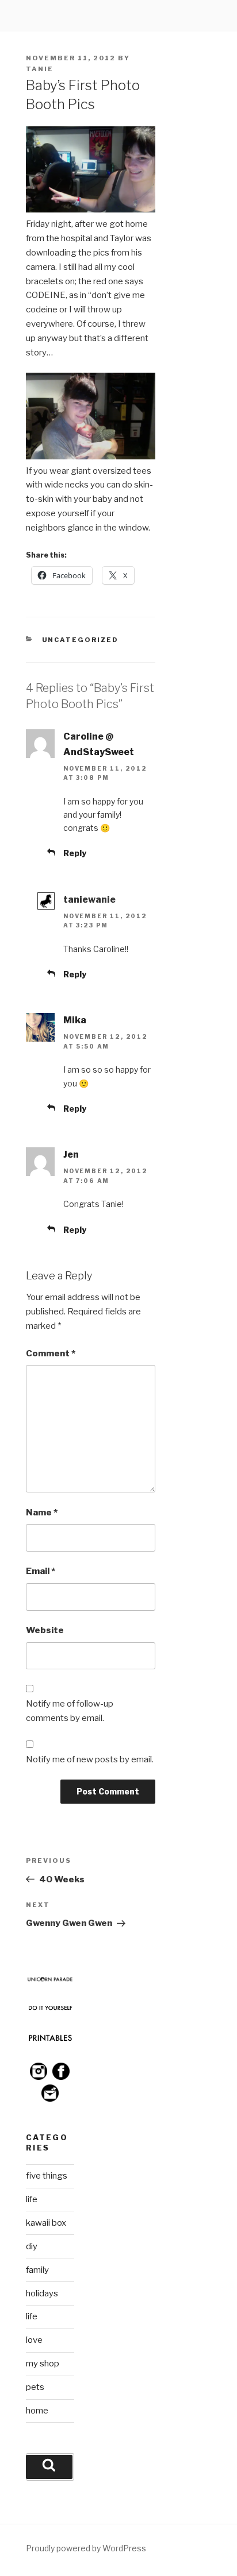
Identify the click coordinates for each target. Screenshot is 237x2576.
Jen (71, 1154)
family (37, 2270)
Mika (75, 1020)
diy (32, 2246)
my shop (43, 2364)
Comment (51, 1353)
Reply (75, 853)
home (37, 2411)
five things (47, 2176)
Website (45, 1630)
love (34, 2340)
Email (41, 1571)
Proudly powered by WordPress (86, 2548)
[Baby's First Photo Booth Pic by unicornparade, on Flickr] (91, 210)
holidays (42, 2293)
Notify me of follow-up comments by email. (70, 1711)
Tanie (40, 69)
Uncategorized (81, 640)
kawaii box (46, 2223)
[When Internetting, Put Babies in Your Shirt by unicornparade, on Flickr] (91, 457)
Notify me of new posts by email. (90, 1759)
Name (42, 1513)
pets (35, 2387)
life (32, 2199)
